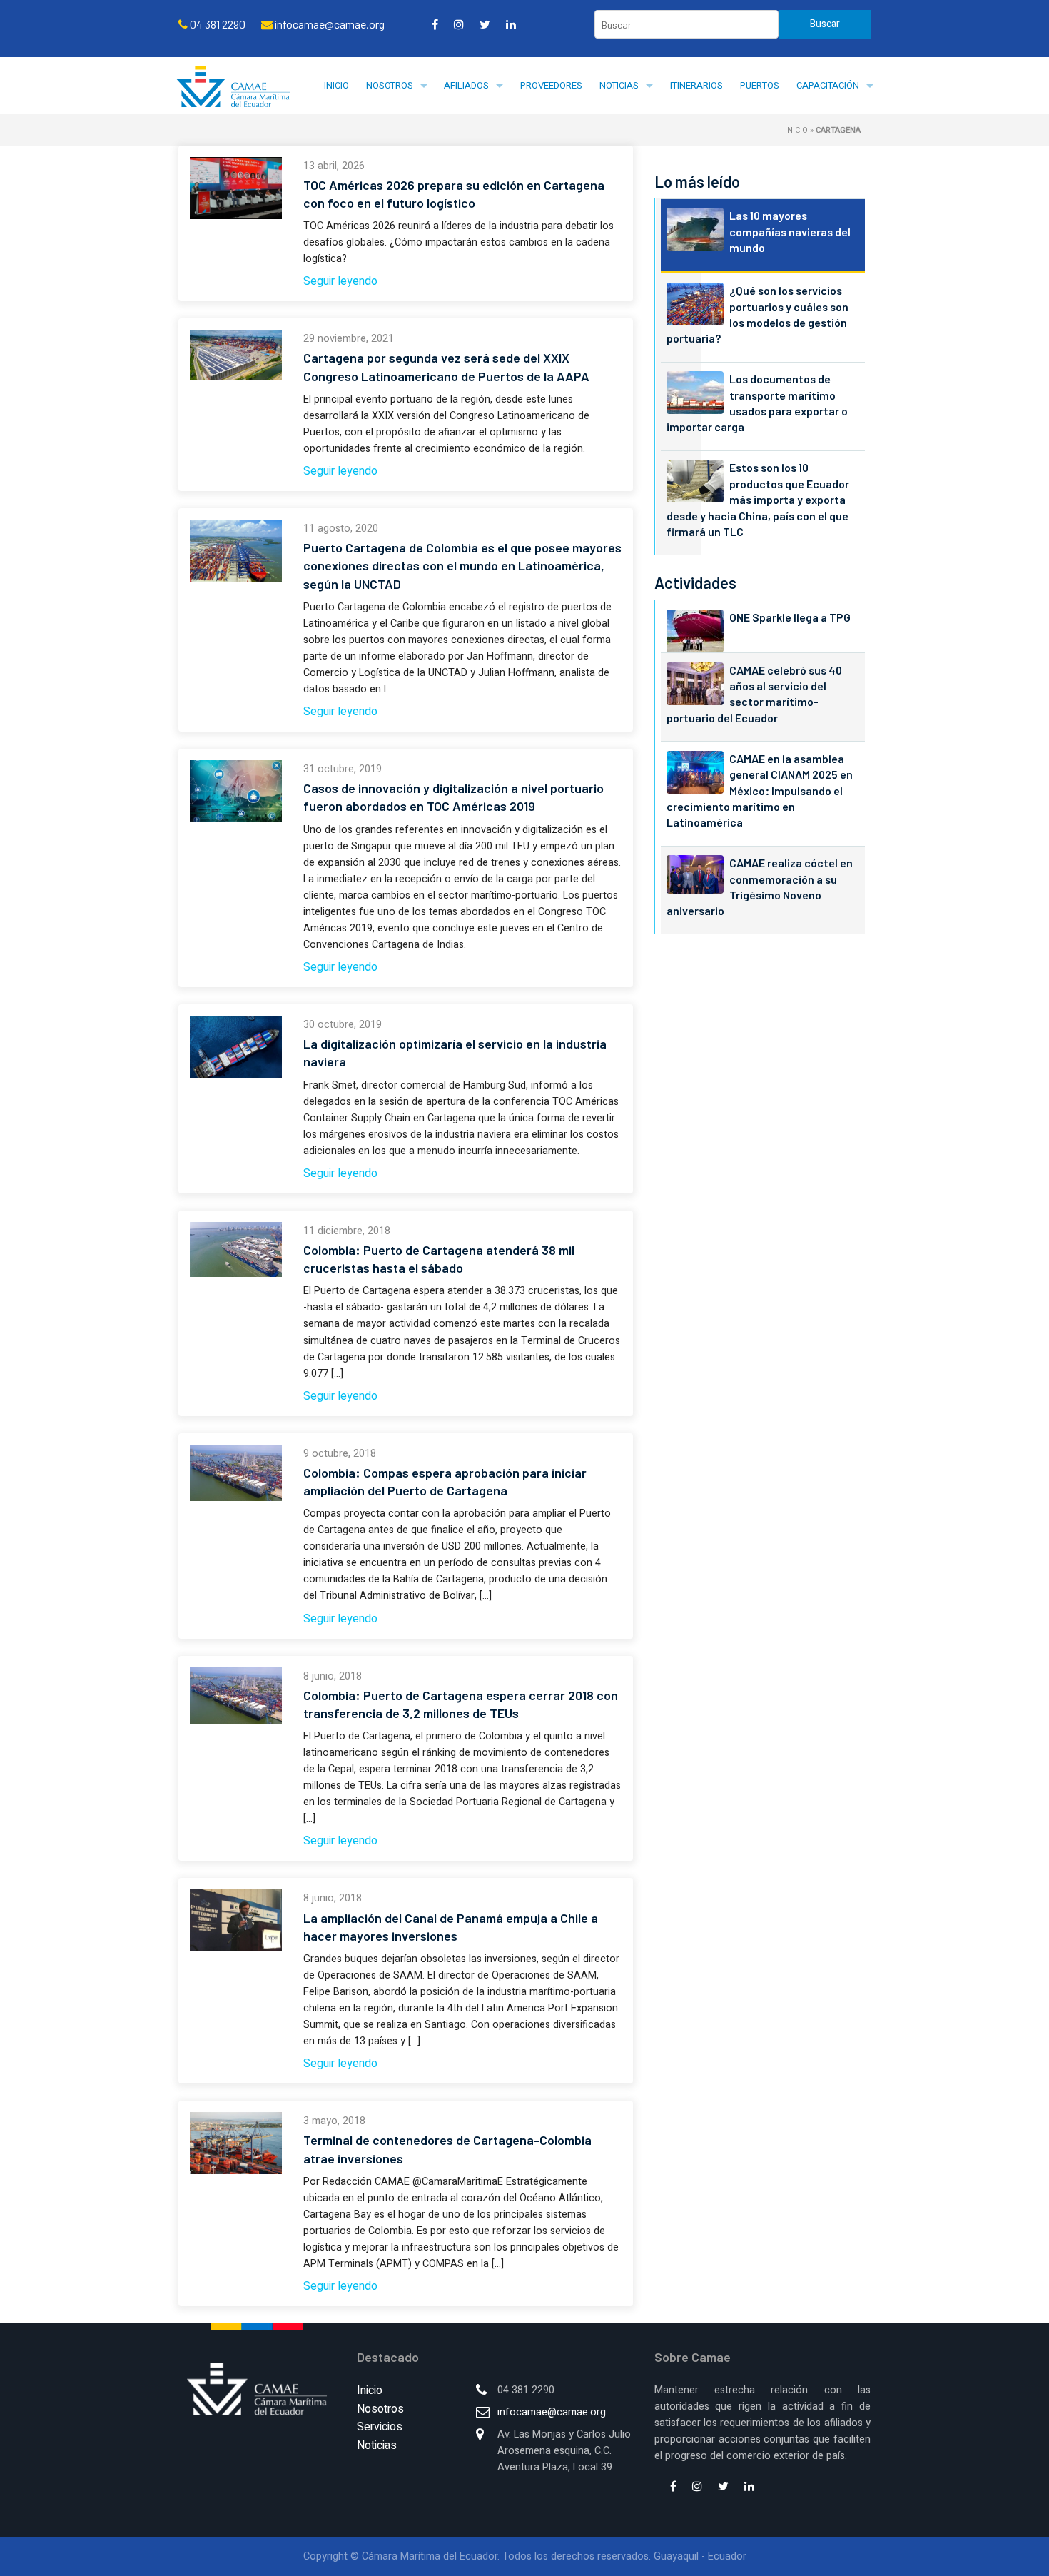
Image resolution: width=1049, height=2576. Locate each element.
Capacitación (828, 85)
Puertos (760, 85)
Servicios (380, 2427)
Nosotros (390, 85)
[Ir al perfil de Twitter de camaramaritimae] (485, 24)
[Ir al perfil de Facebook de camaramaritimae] (435, 24)
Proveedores (551, 85)
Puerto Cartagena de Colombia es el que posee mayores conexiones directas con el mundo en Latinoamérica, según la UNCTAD (462, 565)
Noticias (619, 85)
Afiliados (466, 85)
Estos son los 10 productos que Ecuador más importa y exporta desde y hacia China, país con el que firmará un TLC (758, 499)
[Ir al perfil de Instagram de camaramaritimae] (459, 24)
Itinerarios (696, 85)
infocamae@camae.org (552, 2412)
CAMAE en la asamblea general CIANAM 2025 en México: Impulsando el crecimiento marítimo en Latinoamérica (760, 791)
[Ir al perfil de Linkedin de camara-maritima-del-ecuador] (511, 24)
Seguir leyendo (340, 281)
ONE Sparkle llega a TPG (790, 617)
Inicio (336, 85)
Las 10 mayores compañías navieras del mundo (790, 231)
